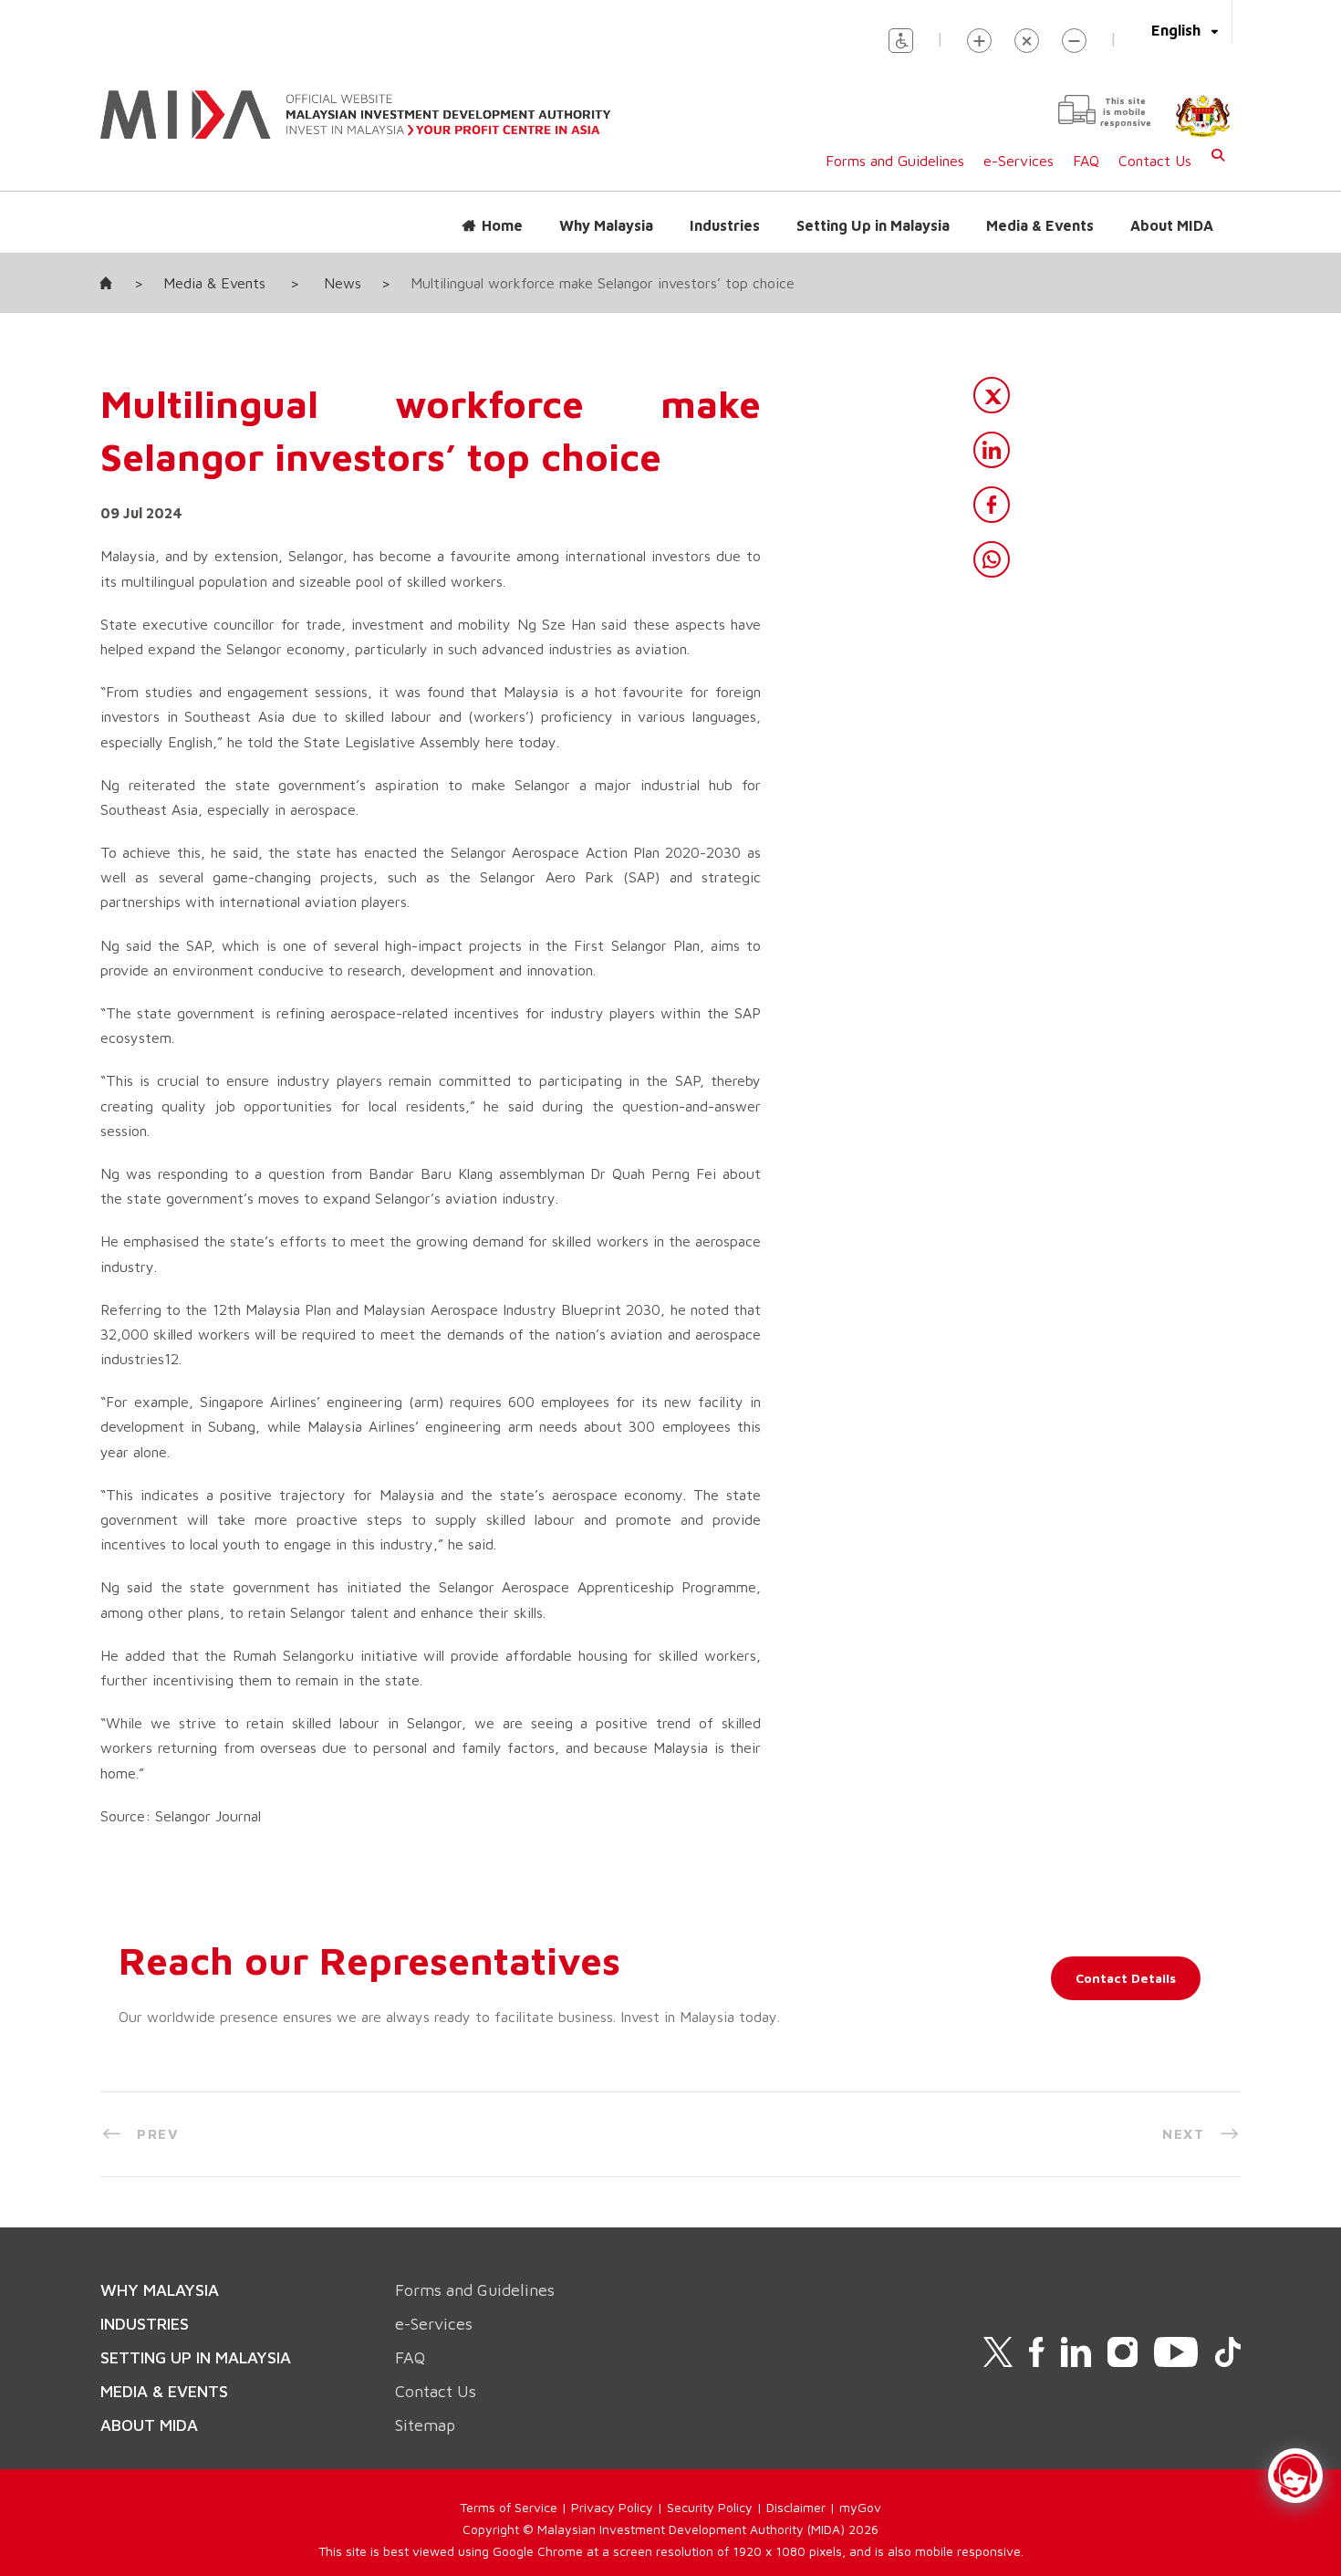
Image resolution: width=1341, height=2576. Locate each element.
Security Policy (710, 2507)
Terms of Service (509, 2507)
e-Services (1019, 161)
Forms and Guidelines (895, 161)
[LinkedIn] (992, 450)
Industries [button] (725, 225)
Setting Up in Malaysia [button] (873, 225)
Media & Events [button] (1040, 225)
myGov (860, 2507)
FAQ (1086, 161)
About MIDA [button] (1172, 225)
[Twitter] (992, 395)
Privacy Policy (612, 2507)
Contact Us (1155, 161)
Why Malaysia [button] (606, 225)
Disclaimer (796, 2507)
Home (502, 225)
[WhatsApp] (992, 559)
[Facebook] (992, 505)
